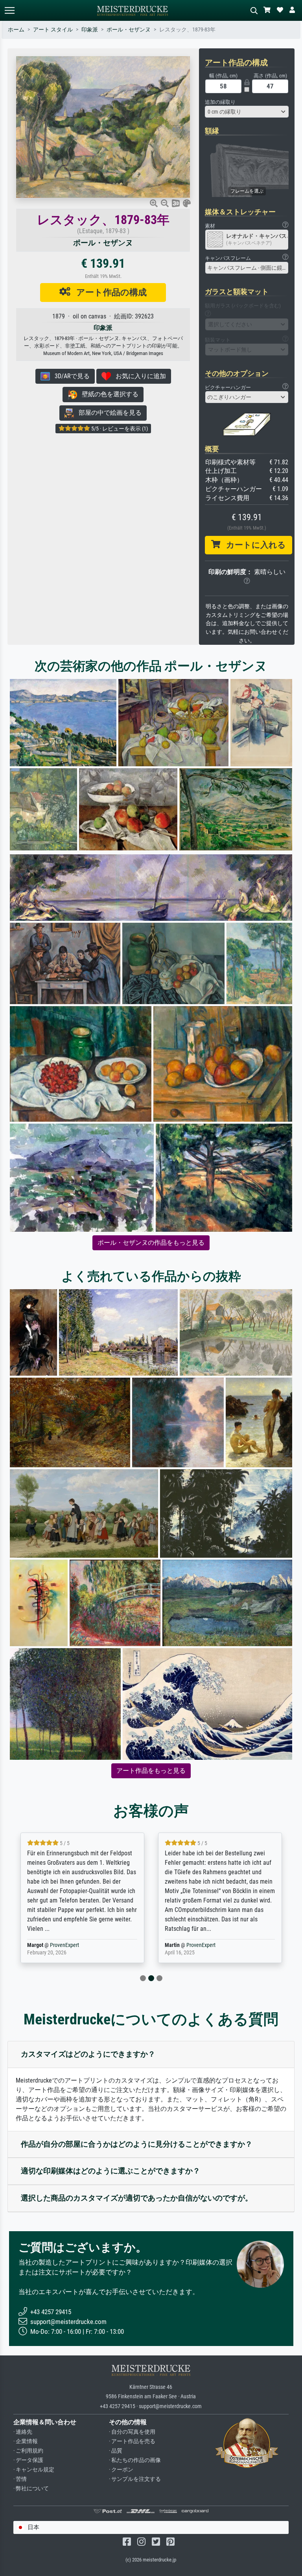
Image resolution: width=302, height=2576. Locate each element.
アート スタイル (53, 30)
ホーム (16, 30)
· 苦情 (20, 2479)
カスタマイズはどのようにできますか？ (88, 2054)
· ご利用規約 (28, 2451)
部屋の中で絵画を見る (108, 413)
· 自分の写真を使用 (132, 2432)
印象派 (90, 30)
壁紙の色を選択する (108, 394)
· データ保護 (28, 2460)
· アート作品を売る (132, 2441)
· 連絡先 (23, 2432)
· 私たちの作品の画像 (135, 2460)
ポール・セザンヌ (129, 30)
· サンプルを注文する (135, 2479)
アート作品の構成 (109, 292)
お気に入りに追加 (138, 376)
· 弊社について (31, 2489)
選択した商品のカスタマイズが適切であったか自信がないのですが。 (137, 2198)
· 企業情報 (26, 2441)
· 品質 (116, 2451)
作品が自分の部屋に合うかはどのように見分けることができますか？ (137, 2144)
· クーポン (121, 2470)
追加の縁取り (220, 102)
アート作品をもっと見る (151, 1771)
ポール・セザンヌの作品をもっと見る (151, 1243)
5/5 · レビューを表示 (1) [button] (119, 429)
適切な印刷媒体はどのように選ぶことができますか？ (110, 2171)
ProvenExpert (66, 1945)
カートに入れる (253, 545)
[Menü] (9, 10)
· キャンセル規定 (34, 2470)
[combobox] (247, 112)
